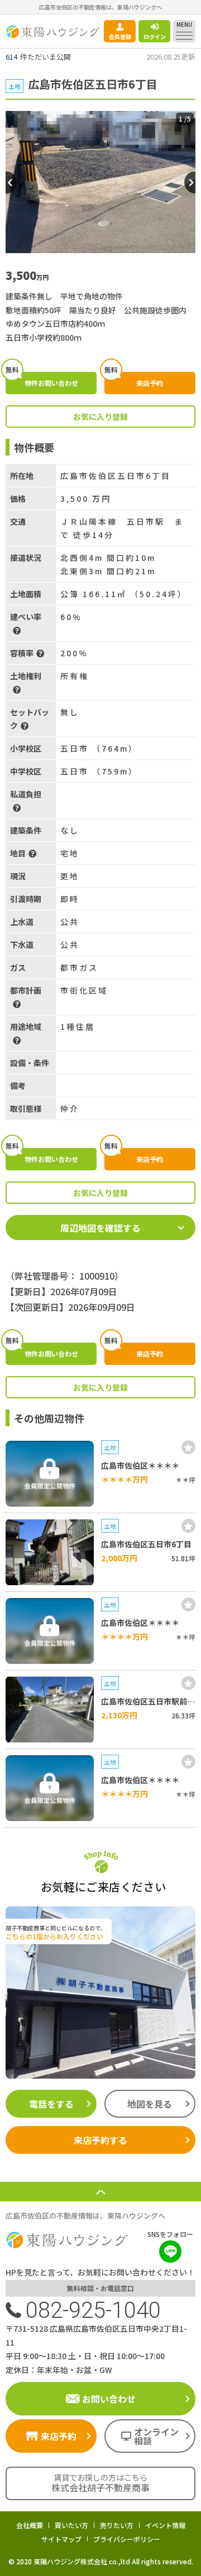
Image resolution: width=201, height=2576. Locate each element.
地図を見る (150, 2104)
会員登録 (120, 37)
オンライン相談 (156, 2436)
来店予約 (134, 380)
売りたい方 (117, 2525)
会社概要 (30, 2525)
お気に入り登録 (100, 417)
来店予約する (100, 2140)
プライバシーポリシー (127, 2539)
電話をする (51, 2104)
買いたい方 (71, 2525)
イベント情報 (165, 2525)
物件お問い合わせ (42, 380)
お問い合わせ (109, 2399)
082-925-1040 (93, 2310)
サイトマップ (61, 2539)
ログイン (155, 37)
